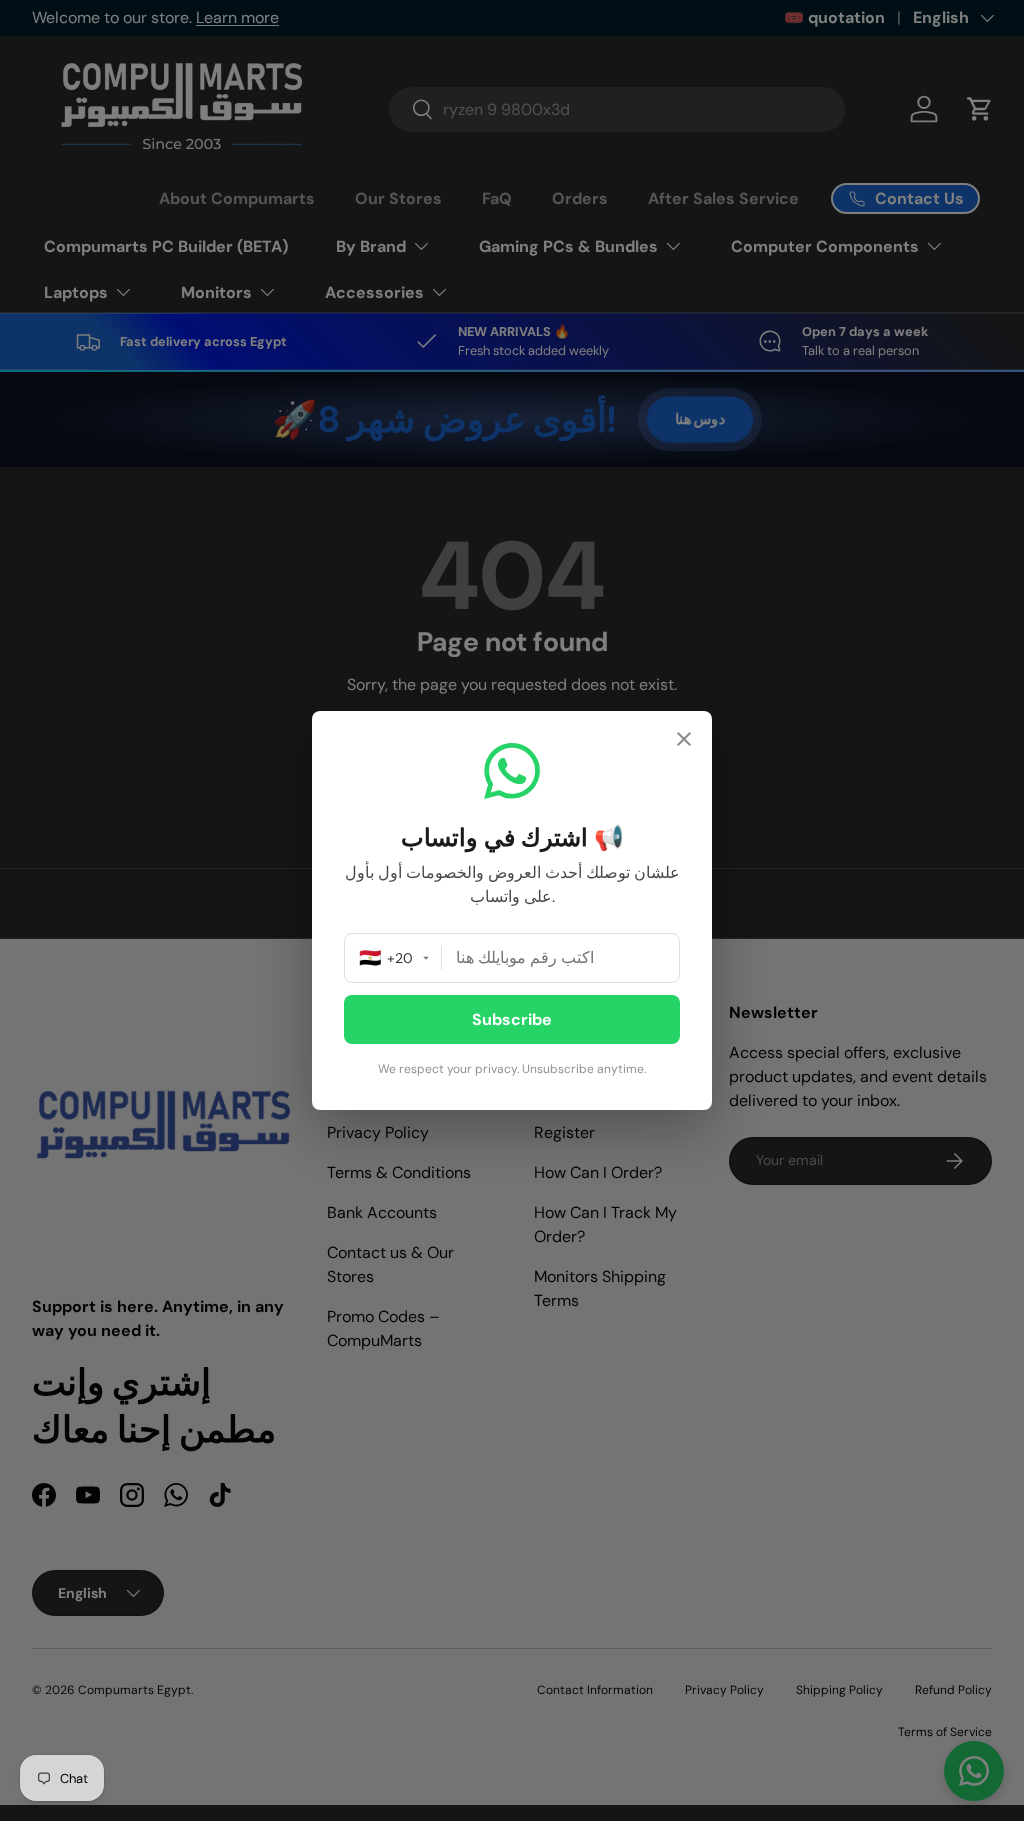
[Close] (684, 741)
